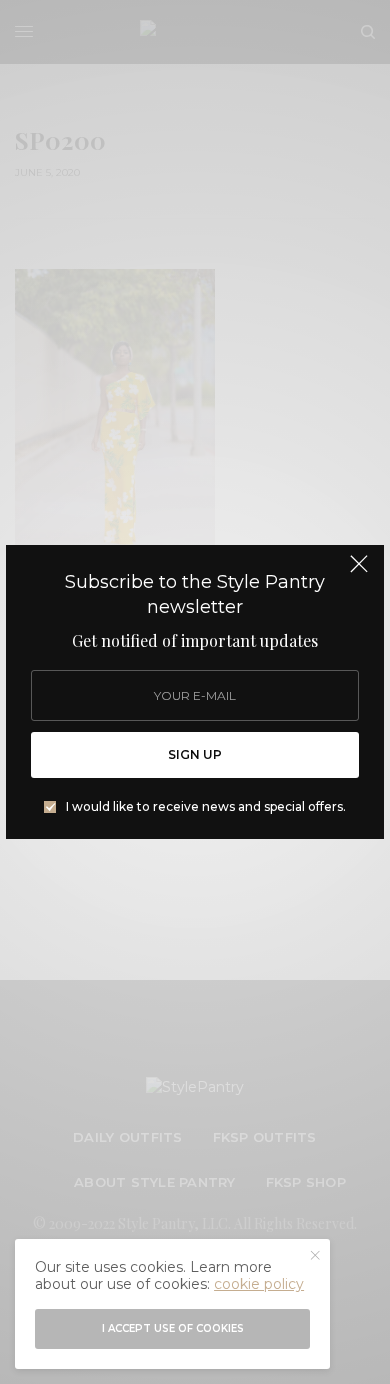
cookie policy (259, 1284)
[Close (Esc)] (359, 572)
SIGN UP (195, 754)
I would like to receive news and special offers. (206, 807)
